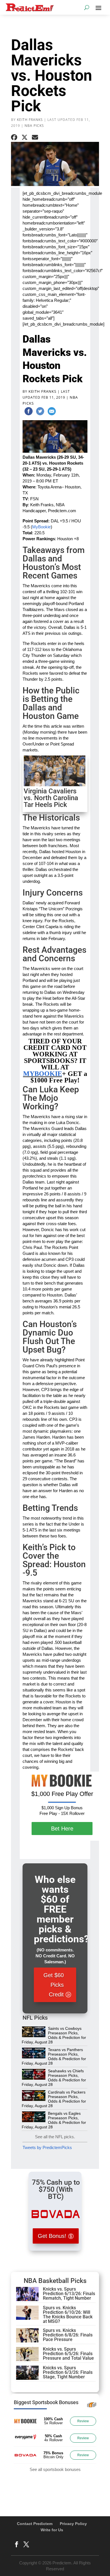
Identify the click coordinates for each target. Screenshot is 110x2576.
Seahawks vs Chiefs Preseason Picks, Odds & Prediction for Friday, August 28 (54, 2078)
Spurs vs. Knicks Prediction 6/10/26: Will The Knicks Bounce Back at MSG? (68, 2315)
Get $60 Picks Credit (54, 1985)
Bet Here (62, 1829)
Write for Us (52, 2530)
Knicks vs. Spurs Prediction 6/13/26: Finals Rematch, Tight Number (69, 2294)
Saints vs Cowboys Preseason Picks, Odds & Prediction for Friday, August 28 (54, 2035)
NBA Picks (34, 126)
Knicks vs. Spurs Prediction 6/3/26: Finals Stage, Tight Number (68, 2372)
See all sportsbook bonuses (55, 2469)
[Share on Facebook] (14, 137)
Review (83, 2421)
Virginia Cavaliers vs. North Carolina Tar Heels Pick (51, 798)
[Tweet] (40, 412)
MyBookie (41, 527)
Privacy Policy (73, 2524)
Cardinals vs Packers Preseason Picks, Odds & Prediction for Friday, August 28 (54, 2099)
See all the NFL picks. (55, 2137)
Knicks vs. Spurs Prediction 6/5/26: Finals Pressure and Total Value (68, 2354)
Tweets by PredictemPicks (47, 2147)
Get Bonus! (52, 2236)
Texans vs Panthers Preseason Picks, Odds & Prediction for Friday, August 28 (54, 2056)
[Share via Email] (35, 137)
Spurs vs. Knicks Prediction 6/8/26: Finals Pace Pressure (68, 2335)
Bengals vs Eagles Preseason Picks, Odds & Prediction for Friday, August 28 (54, 2120)
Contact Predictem (35, 2524)
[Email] (52, 412)
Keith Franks (30, 120)
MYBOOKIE (43, 1074)
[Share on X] (25, 137)
